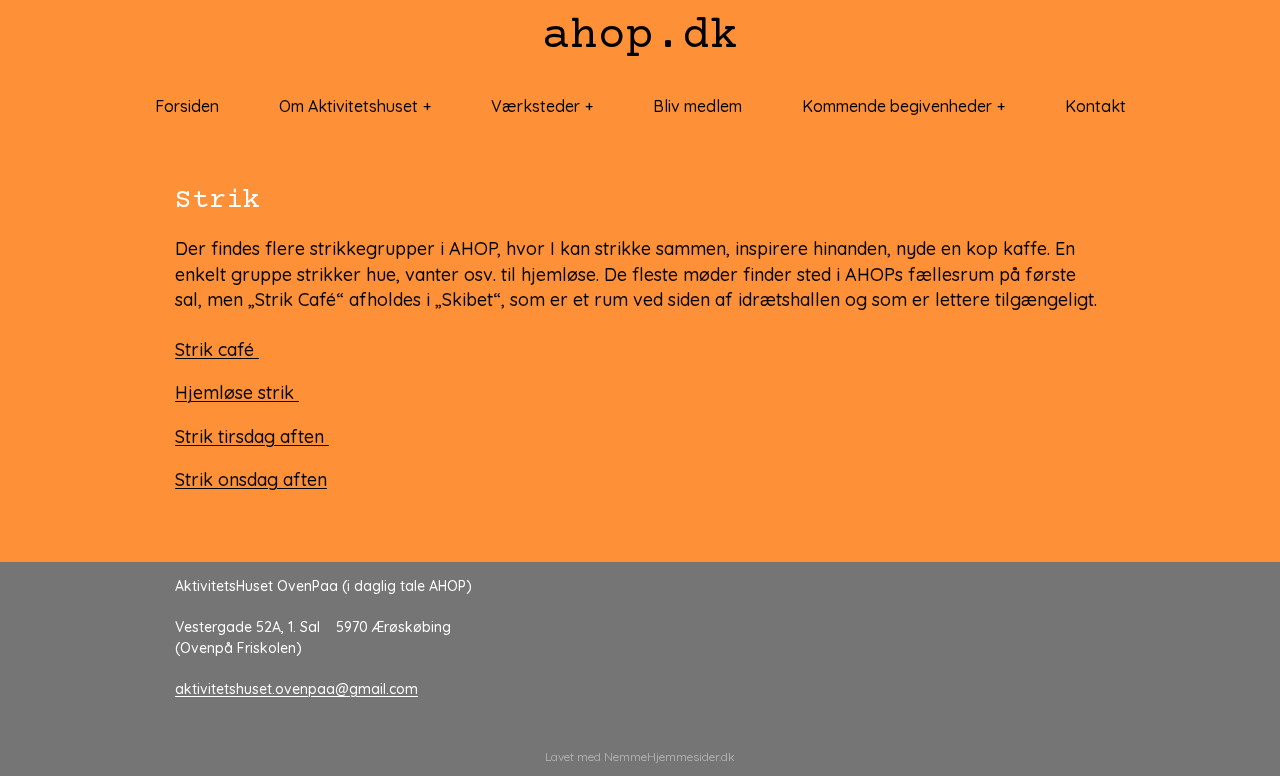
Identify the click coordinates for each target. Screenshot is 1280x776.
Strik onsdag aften (251, 479)
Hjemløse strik (237, 392)
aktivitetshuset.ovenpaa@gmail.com (296, 689)
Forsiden (187, 106)
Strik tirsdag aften (252, 436)
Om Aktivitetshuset (348, 106)
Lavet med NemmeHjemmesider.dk (640, 756)
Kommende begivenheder (897, 106)
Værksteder (535, 106)
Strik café (217, 349)
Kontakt (1095, 106)
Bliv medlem (697, 106)
